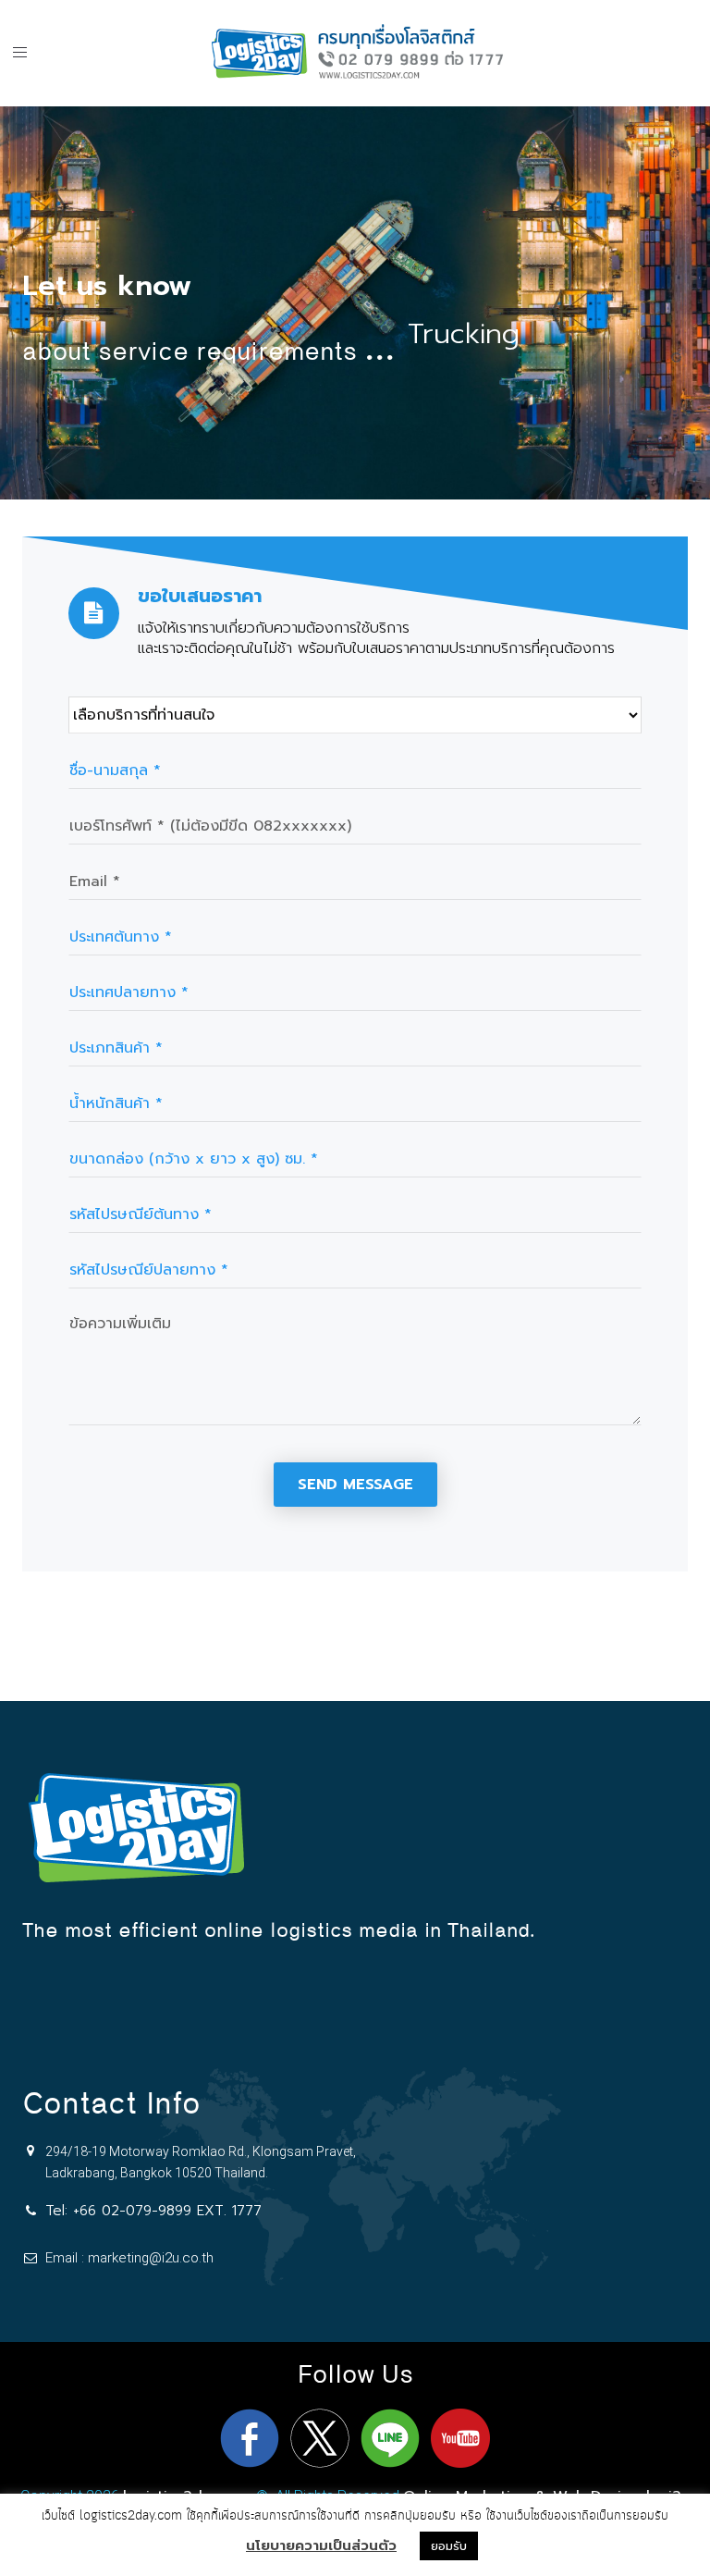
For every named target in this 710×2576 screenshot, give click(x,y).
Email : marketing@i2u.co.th (129, 2258)
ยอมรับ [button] (449, 2546)
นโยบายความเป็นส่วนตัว (321, 2545)
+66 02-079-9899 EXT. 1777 (167, 2211)
